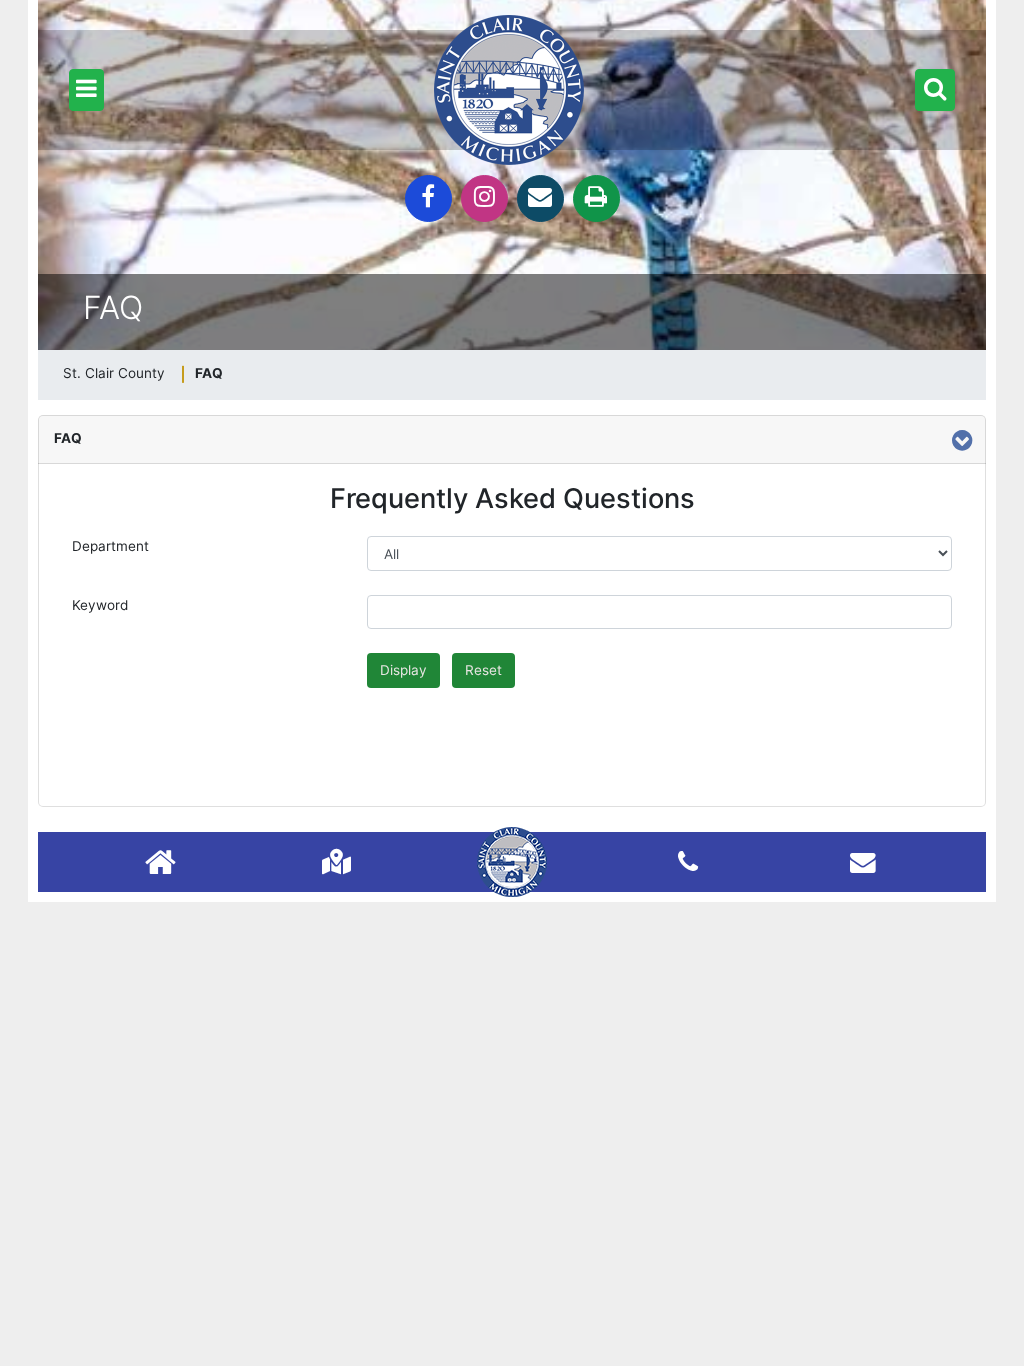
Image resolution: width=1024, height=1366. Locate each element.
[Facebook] (428, 198)
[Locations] (336, 861)
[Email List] (863, 861)
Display (403, 670)
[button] (86, 90)
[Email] (540, 198)
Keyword (100, 605)
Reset (483, 670)
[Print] (596, 198)
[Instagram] (484, 198)
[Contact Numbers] (688, 861)
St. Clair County (114, 373)
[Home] (160, 864)
